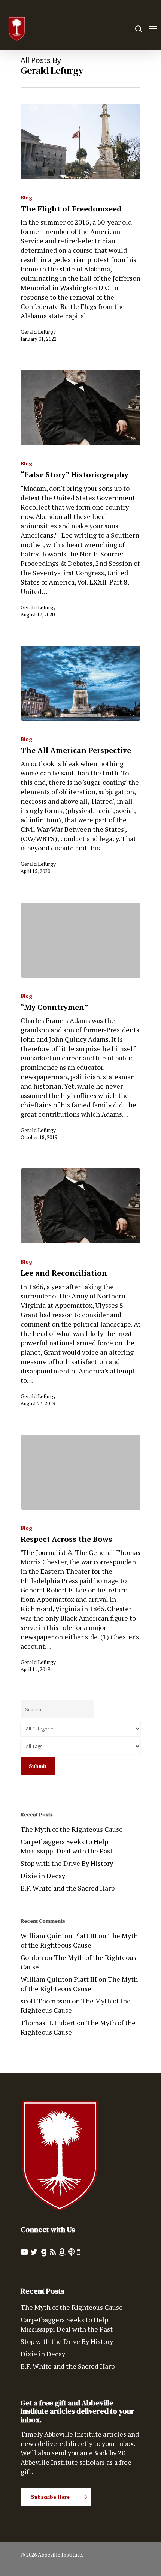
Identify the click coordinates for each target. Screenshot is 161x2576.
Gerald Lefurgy (38, 332)
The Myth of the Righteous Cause (72, 1829)
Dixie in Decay (43, 1876)
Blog (26, 197)
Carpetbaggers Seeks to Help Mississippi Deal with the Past (67, 1846)
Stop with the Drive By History (67, 1863)
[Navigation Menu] (153, 29)
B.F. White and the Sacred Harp (68, 1888)
